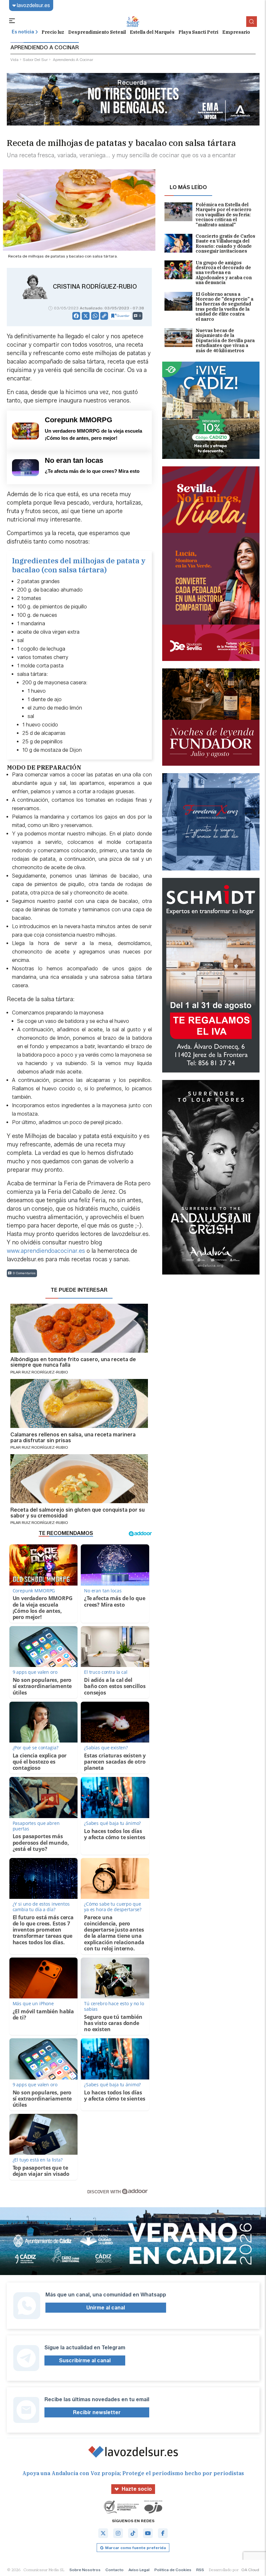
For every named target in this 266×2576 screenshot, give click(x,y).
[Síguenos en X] (103, 2533)
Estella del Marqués (152, 32)
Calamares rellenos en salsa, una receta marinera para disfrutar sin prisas (73, 1438)
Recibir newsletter (97, 2412)
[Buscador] (252, 22)
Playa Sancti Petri (198, 32)
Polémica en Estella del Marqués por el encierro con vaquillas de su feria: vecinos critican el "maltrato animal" (224, 215)
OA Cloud (250, 2570)
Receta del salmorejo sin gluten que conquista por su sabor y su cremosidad (78, 1513)
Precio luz (53, 32)
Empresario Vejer (243, 32)
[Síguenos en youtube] (148, 2533)
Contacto (115, 2570)
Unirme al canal (106, 2308)
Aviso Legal (139, 2570)
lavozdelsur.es (33, 5)
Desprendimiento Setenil (97, 32)
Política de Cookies (173, 2570)
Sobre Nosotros (85, 2570)
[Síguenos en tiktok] (133, 2533)
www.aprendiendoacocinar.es (46, 1251)
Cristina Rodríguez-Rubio (95, 287)
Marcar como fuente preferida (135, 2548)
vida (14, 60)
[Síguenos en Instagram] (118, 2533)
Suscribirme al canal (85, 2360)
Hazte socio (137, 2489)
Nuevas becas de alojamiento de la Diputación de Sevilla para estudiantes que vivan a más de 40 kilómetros (225, 341)
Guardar (123, 316)
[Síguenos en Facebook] (163, 2533)
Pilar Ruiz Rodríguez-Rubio (39, 1372)
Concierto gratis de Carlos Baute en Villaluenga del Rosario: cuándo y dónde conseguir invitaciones (225, 244)
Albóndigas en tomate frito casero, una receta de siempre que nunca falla (73, 1362)
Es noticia (23, 32)
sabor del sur (35, 60)
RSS (200, 2570)
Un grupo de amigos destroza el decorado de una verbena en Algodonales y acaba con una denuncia (224, 273)
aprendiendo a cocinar (73, 60)
